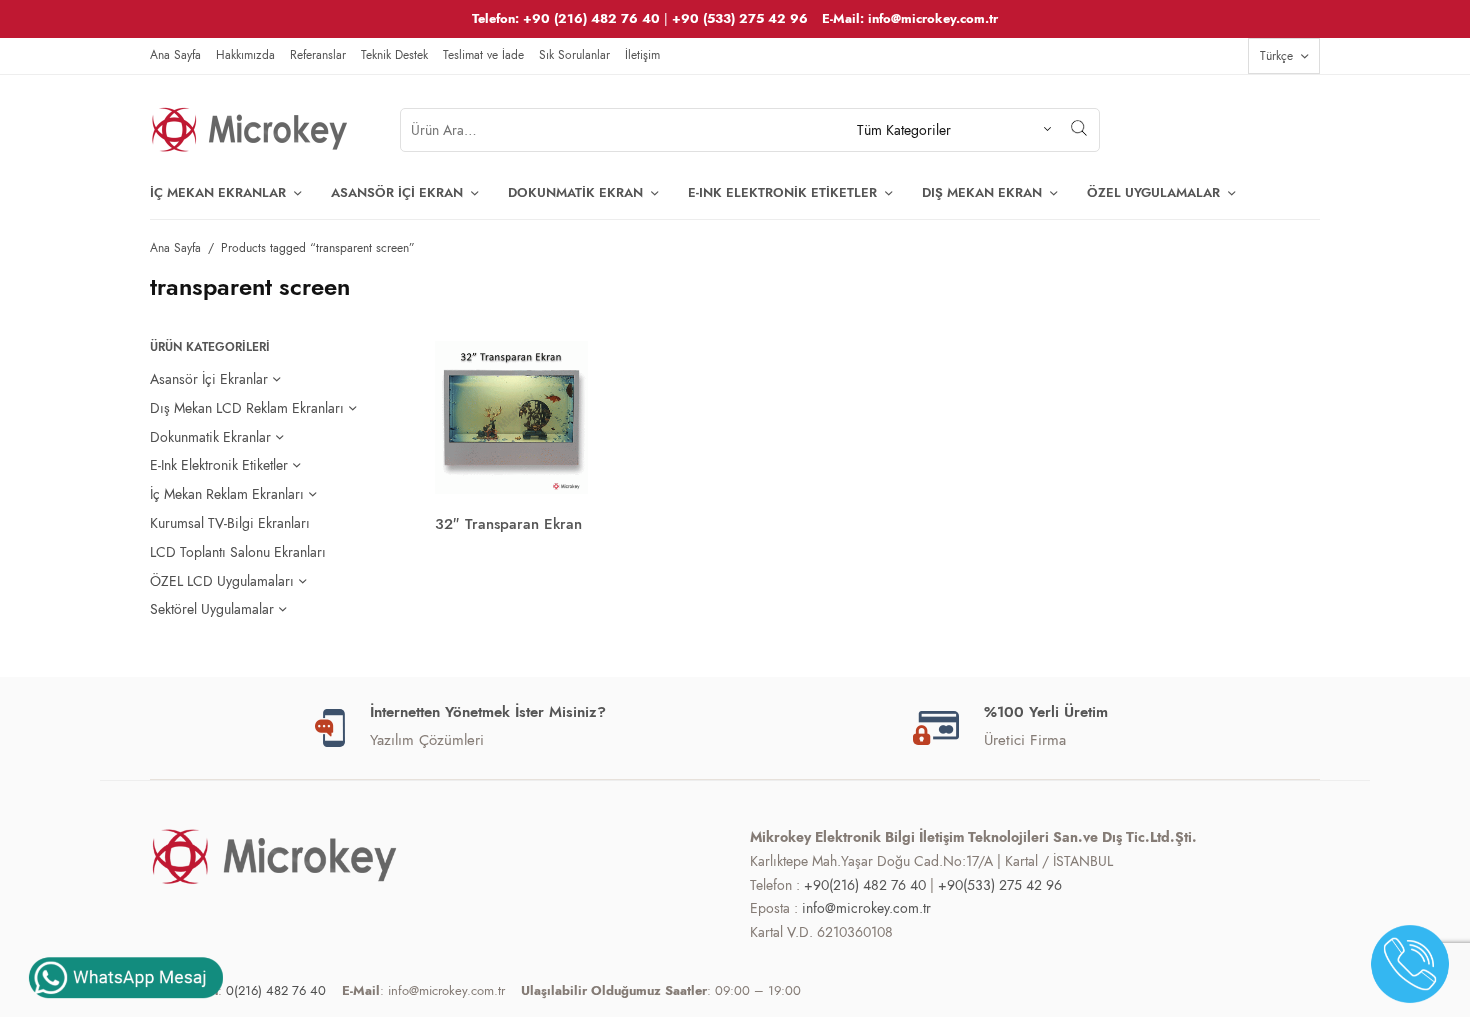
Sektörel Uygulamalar (212, 609)
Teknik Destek (394, 55)
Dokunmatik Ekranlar (210, 437)
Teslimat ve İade (483, 55)
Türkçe (1276, 56)
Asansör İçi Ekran (397, 192)
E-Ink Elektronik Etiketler (782, 192)
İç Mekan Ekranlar (218, 192)
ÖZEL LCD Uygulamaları (222, 581)
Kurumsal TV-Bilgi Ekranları (230, 523)
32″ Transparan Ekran (508, 524)
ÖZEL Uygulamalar (1153, 192)
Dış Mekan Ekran (982, 192)
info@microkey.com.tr (866, 908)
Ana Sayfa (175, 55)
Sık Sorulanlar (574, 55)
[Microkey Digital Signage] (250, 130)
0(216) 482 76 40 (276, 990)
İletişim (642, 55)
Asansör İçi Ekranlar (209, 379)
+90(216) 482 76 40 (865, 885)
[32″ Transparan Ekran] (511, 417)
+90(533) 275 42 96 (1000, 885)
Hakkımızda (245, 55)
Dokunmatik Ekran (575, 192)
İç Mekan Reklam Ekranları (227, 494)
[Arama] (1079, 128)
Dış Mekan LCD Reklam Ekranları (247, 408)
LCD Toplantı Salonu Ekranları (238, 552)
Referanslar (318, 55)
